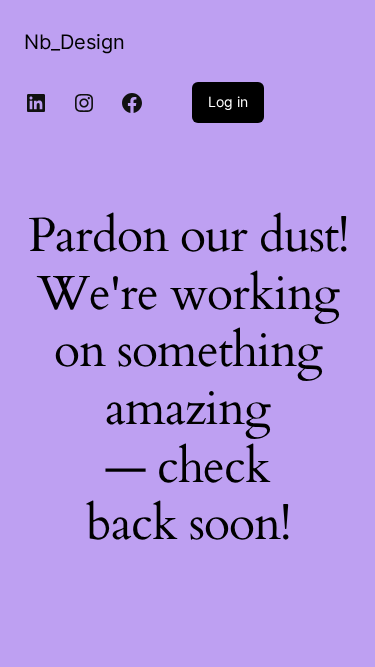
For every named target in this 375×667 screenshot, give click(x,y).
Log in (228, 101)
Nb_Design (74, 42)
